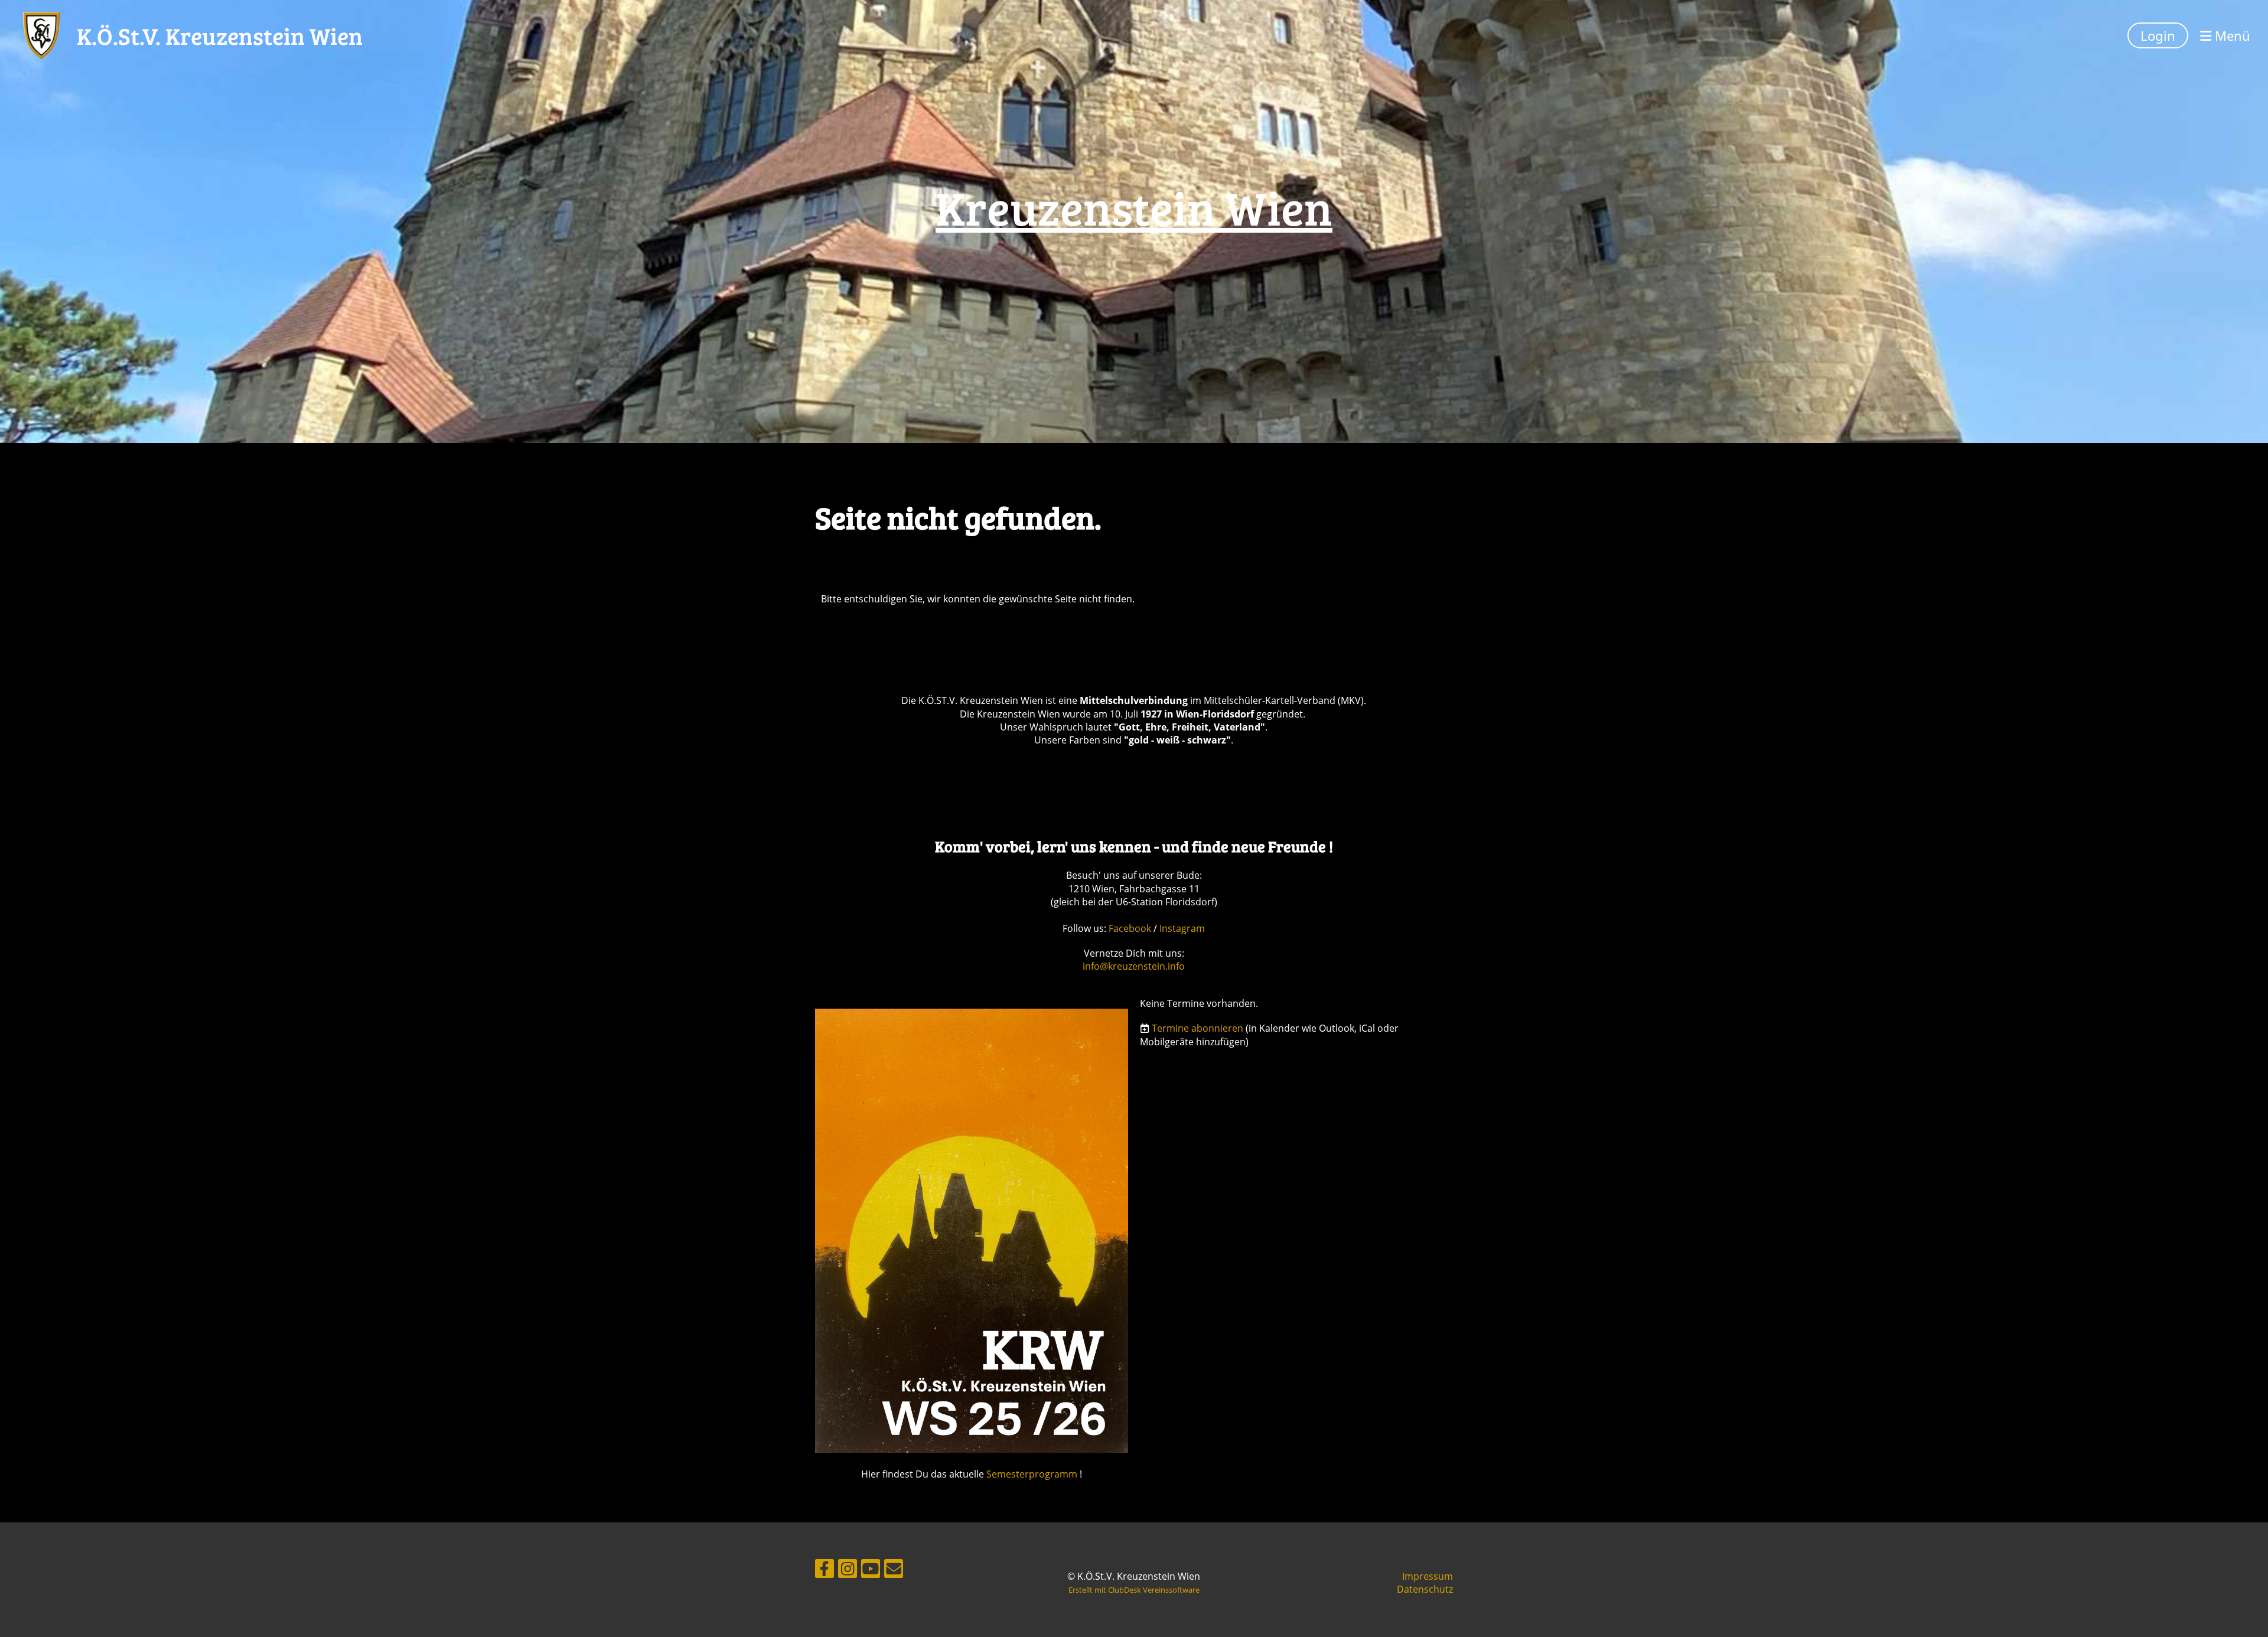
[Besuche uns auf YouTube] (871, 1571)
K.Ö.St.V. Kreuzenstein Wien (220, 35)
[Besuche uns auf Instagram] (848, 1571)
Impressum (1428, 1576)
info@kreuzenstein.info (1134, 966)
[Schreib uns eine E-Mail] (894, 1571)
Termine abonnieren (1197, 1028)
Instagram (1182, 928)
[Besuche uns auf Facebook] (825, 1571)
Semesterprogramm (1032, 1474)
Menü (2231, 35)
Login (2158, 35)
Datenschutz (1425, 1589)
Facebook (1131, 928)
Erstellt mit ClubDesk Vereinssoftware (1134, 1590)
